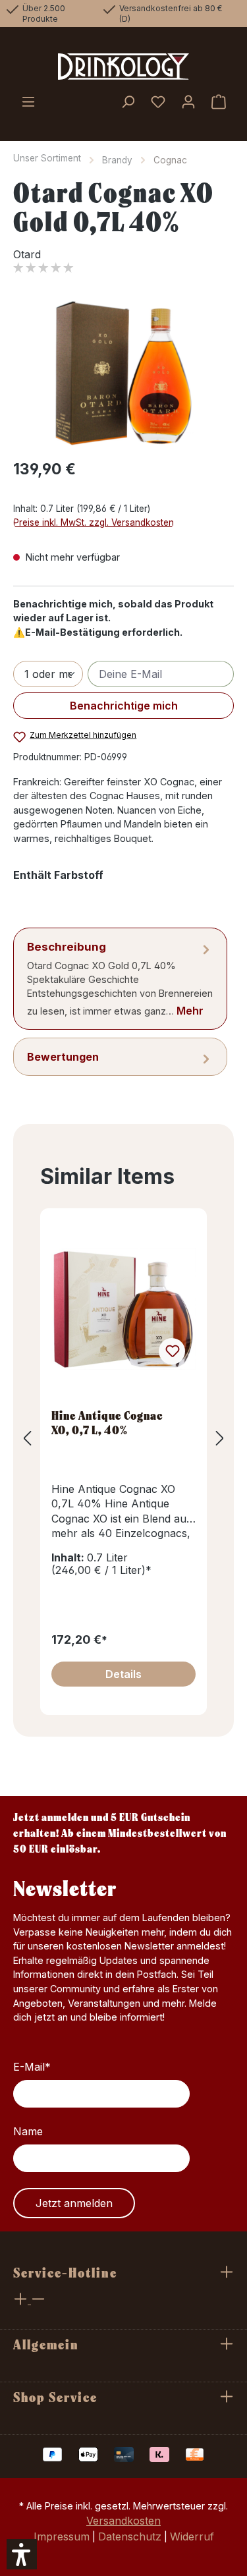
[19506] (123, 373)
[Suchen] (128, 103)
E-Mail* (32, 2067)
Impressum (62, 2536)
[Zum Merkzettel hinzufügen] (172, 1351)
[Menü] (28, 103)
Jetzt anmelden (74, 2203)
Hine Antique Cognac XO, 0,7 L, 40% (107, 1422)
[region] (123, 373)
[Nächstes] (220, 1438)
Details (123, 1674)
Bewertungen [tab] (63, 1057)
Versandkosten (123, 2521)
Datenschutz (130, 2536)
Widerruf (192, 2536)
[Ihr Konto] (188, 103)
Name (28, 2131)
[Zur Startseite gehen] (123, 67)
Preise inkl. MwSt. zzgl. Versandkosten (94, 522)
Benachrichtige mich (124, 706)
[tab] (120, 979)
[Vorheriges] (27, 1438)
